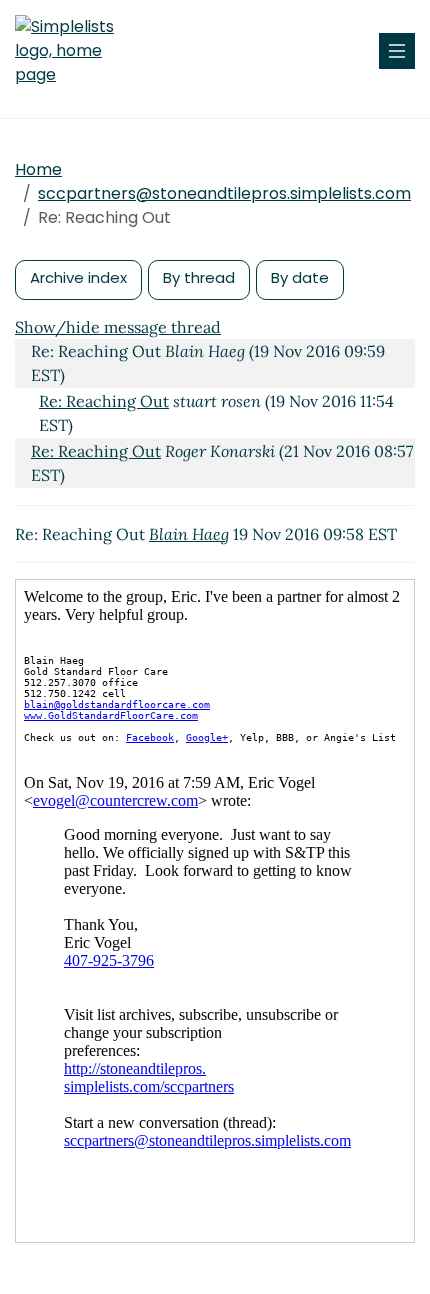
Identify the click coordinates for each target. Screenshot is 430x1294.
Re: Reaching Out (104, 401)
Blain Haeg (189, 534)
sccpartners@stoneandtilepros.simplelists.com (224, 193)
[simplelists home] (75, 51)
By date (300, 277)
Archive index (78, 277)
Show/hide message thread (118, 327)
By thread (199, 277)
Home (38, 169)
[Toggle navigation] (397, 51)
